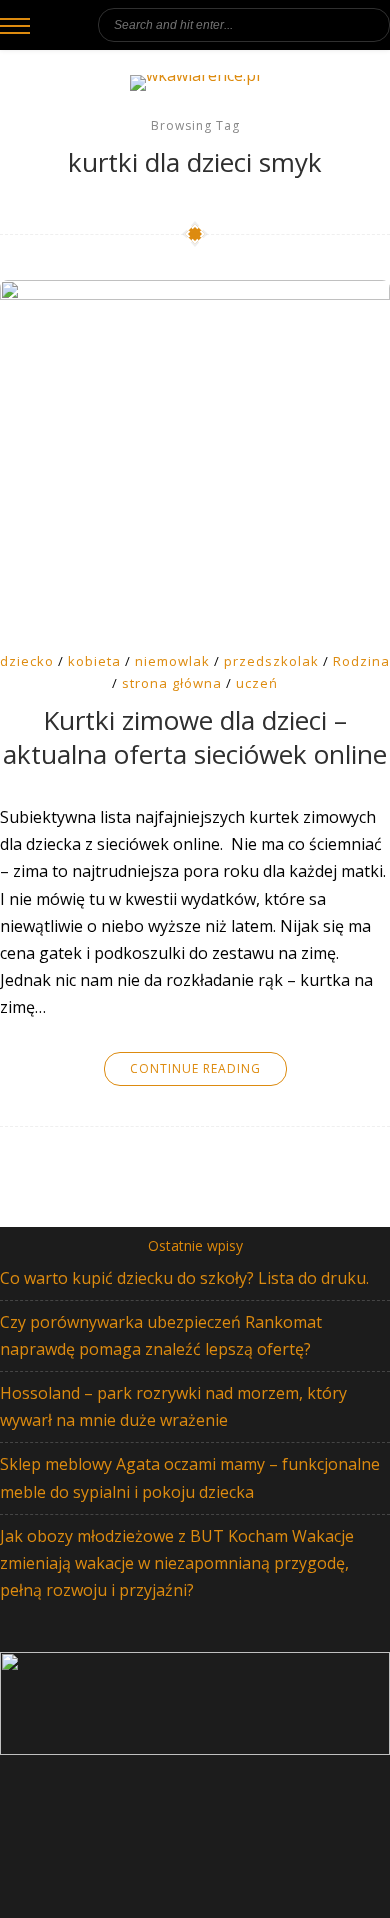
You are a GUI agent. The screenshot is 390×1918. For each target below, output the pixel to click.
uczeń (257, 683)
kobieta (94, 661)
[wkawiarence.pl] (195, 83)
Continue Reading (195, 1068)
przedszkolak (271, 661)
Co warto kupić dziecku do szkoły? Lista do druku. (184, 1278)
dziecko (27, 661)
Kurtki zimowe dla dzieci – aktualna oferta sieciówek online (195, 738)
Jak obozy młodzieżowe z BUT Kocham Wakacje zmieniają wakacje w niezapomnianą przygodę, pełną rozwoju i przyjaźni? (177, 1563)
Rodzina (361, 661)
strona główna (172, 683)
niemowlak (172, 661)
